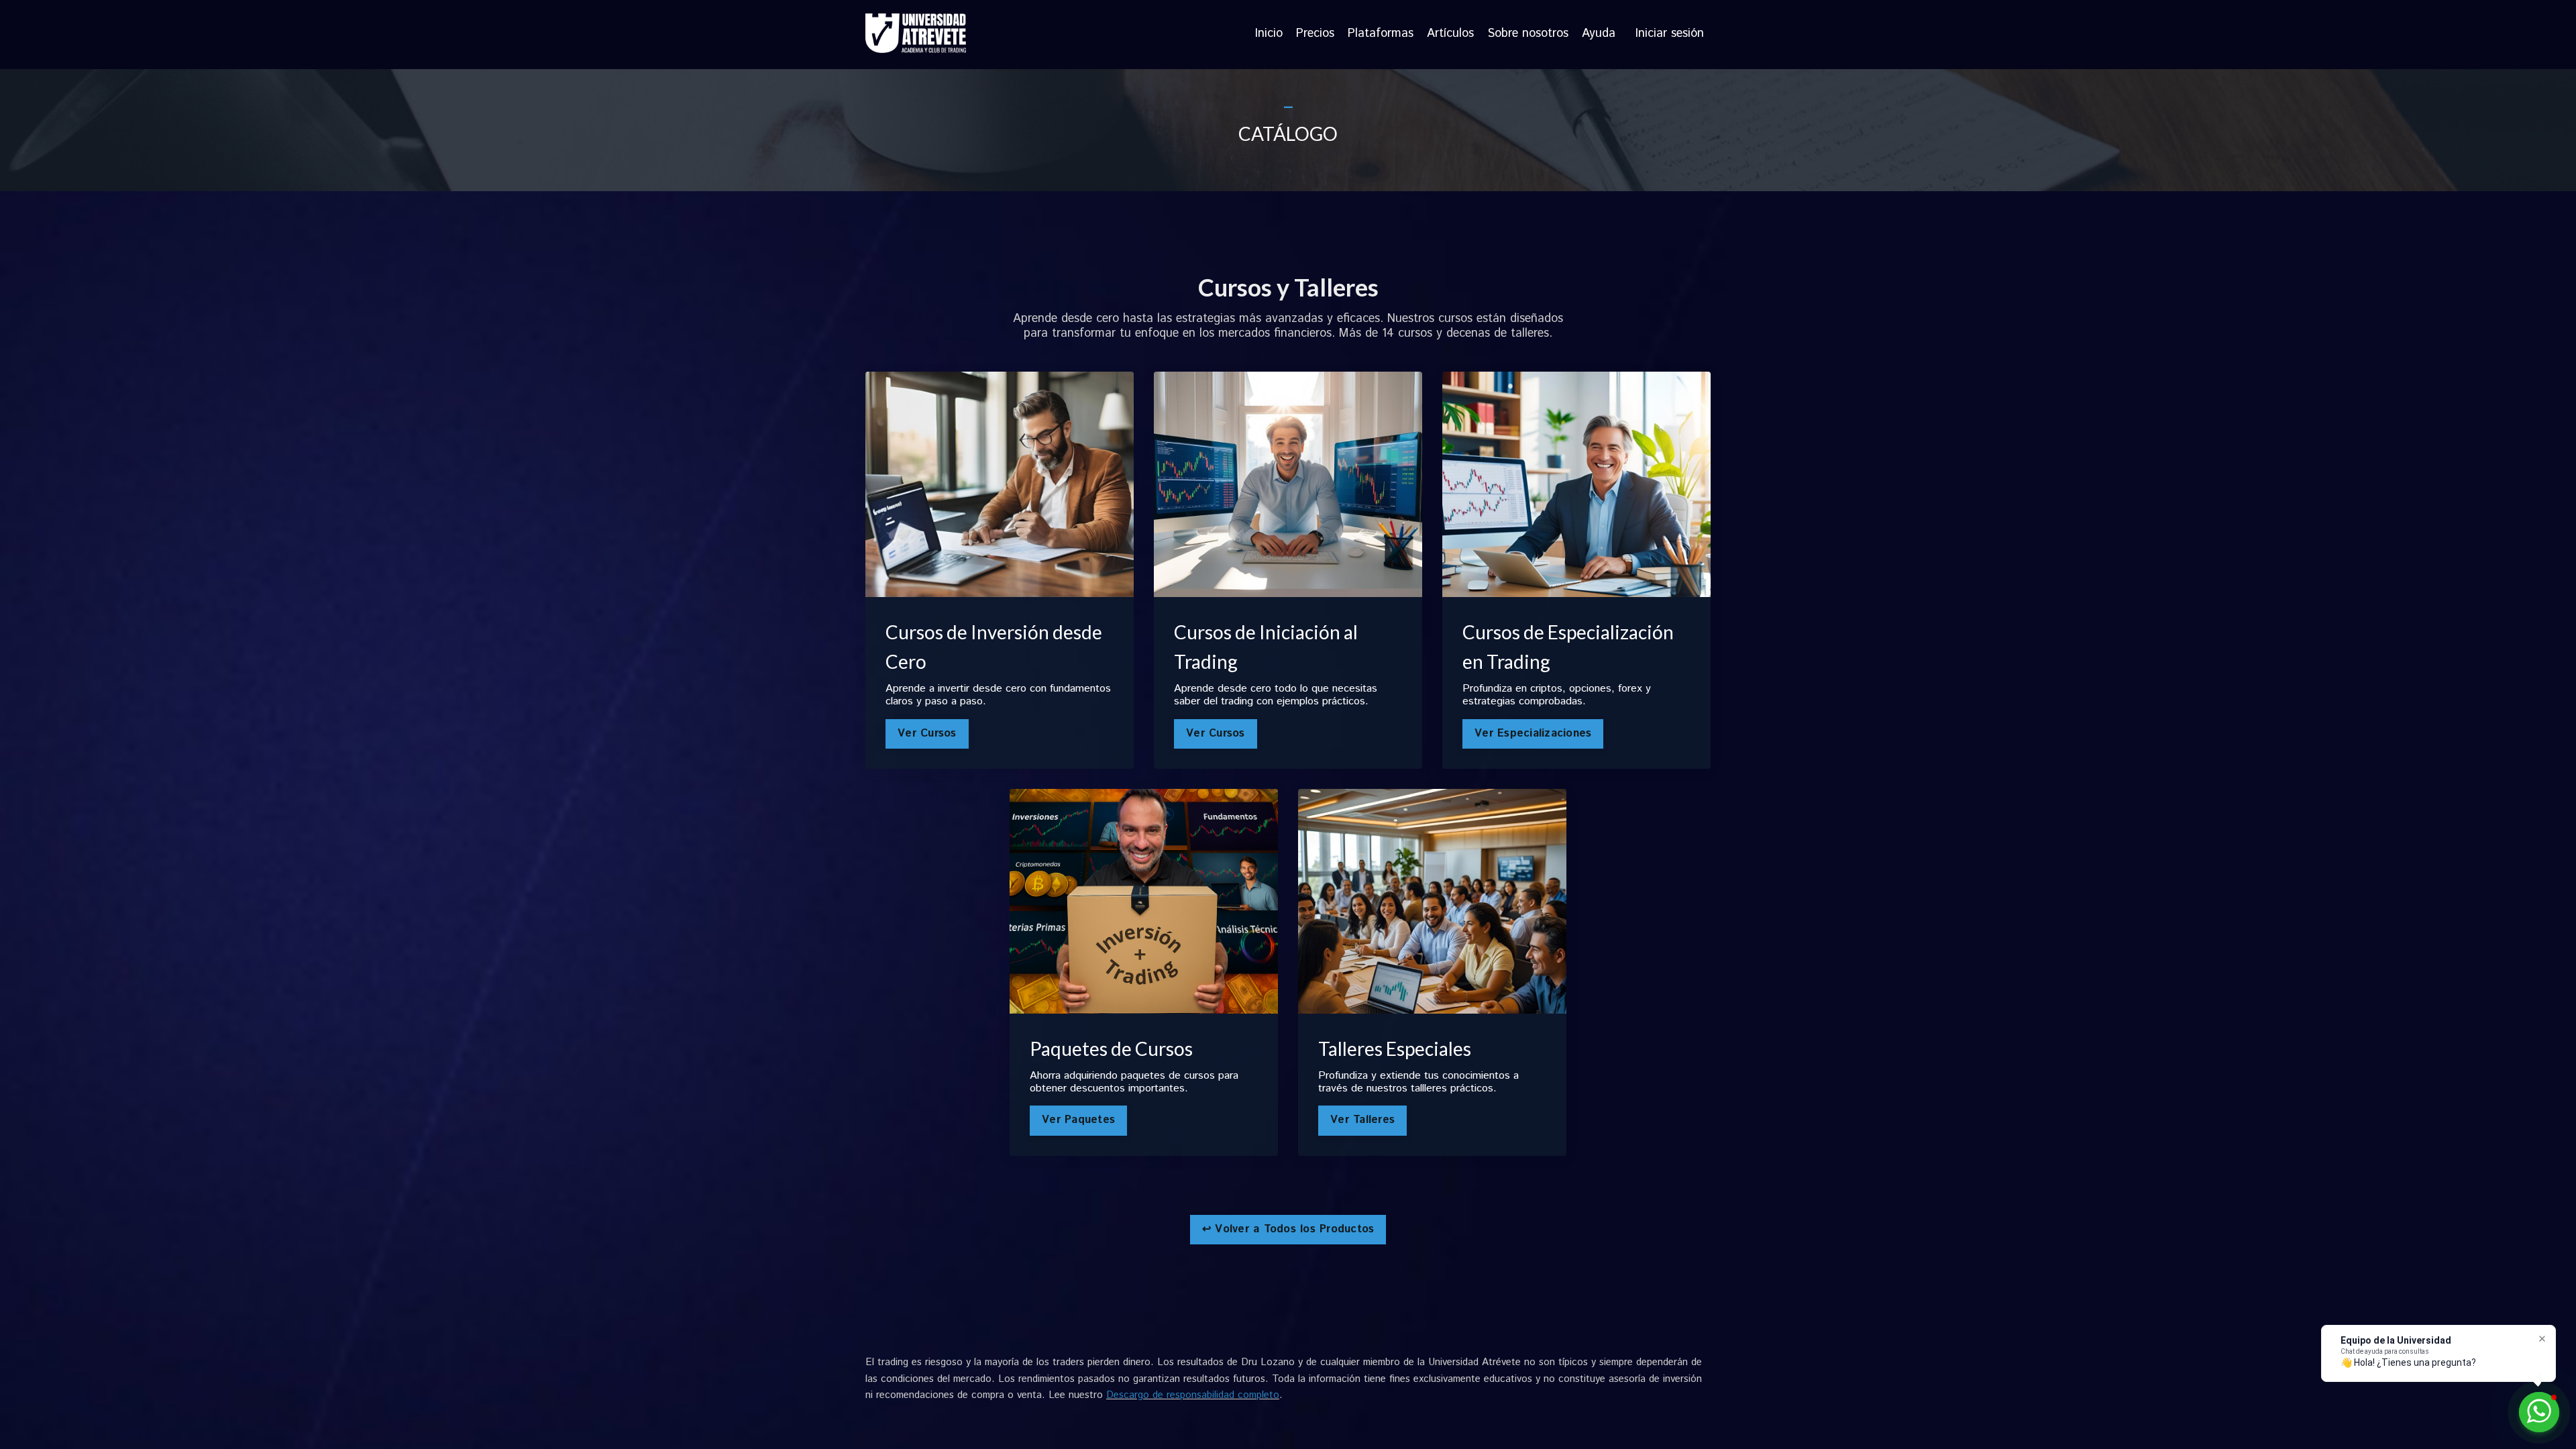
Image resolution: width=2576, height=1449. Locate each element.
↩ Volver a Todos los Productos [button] (1288, 1229)
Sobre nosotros (1528, 34)
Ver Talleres (1362, 1120)
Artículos (1450, 34)
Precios (1315, 34)
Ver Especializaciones (1533, 734)
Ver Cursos (927, 734)
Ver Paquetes (1078, 1120)
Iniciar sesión (1670, 34)
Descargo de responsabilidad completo (1193, 1395)
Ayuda (1599, 34)
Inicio (1269, 34)
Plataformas (1381, 34)
